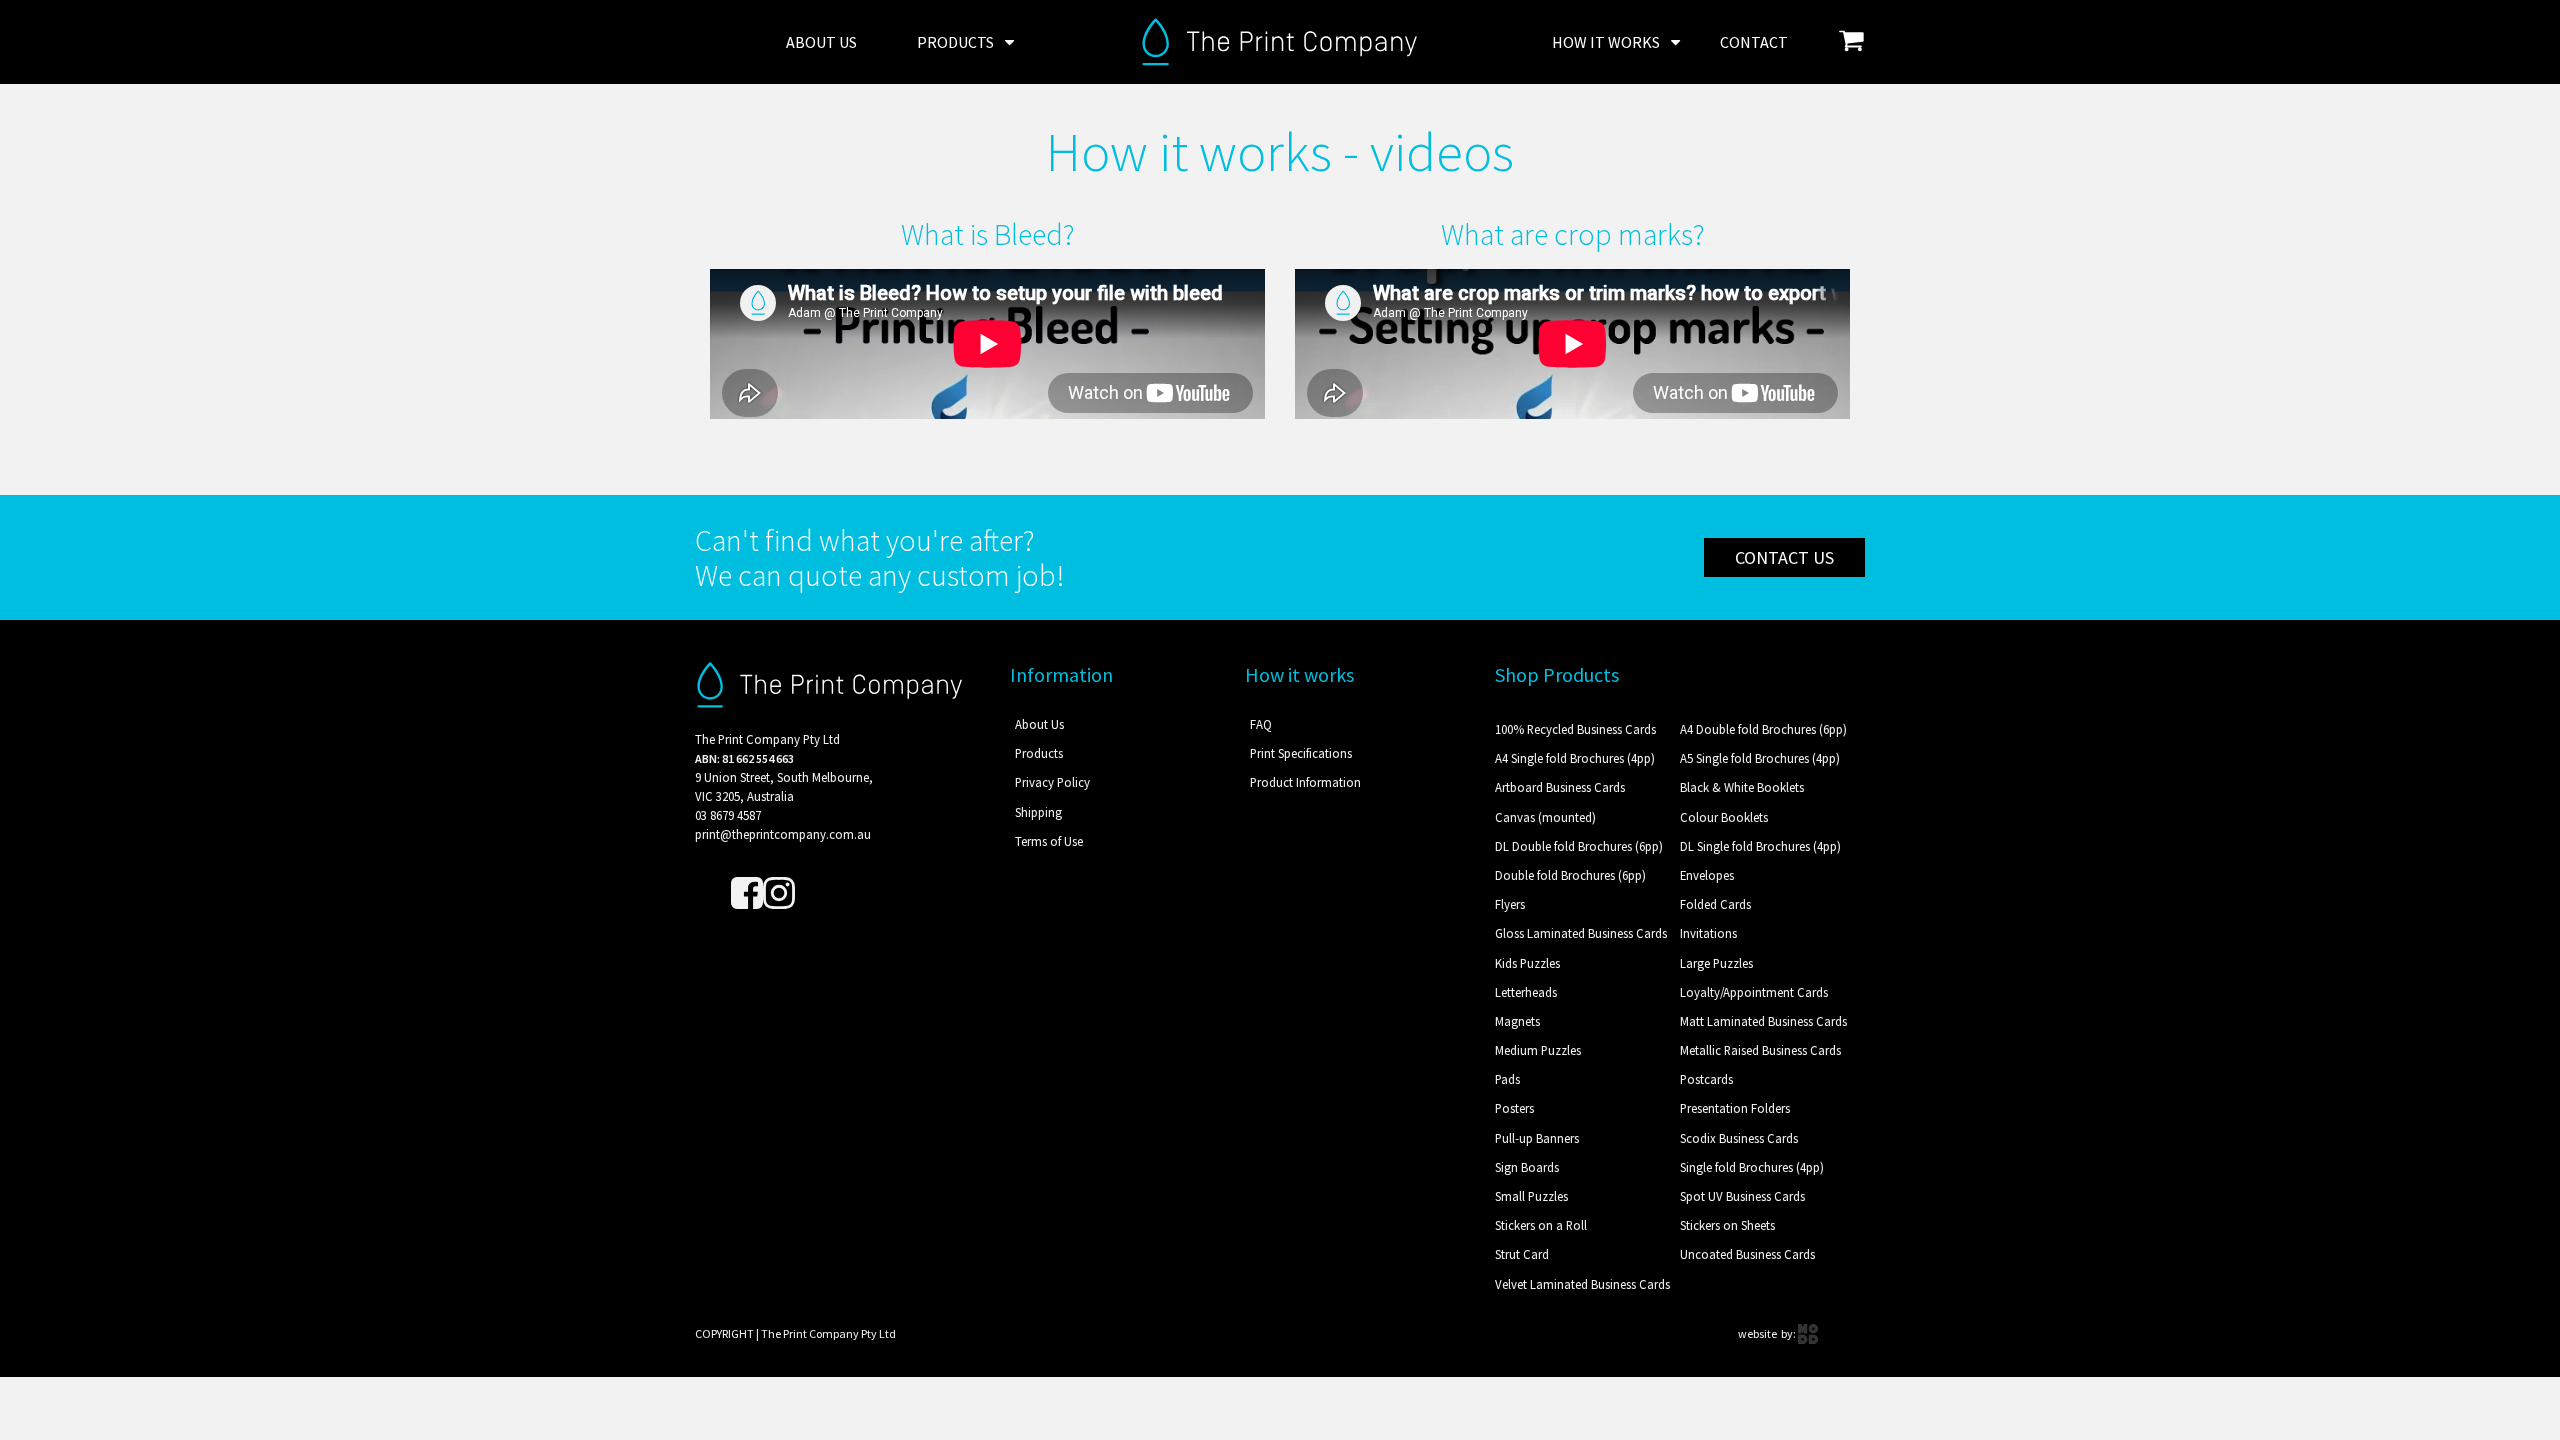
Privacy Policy (1052, 782)
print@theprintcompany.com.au (783, 834)
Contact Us (1784, 557)
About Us (821, 42)
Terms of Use (1049, 841)
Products (955, 42)
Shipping (1038, 812)
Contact (1754, 42)
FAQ (1261, 724)
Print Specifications (1301, 753)
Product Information (1305, 782)
